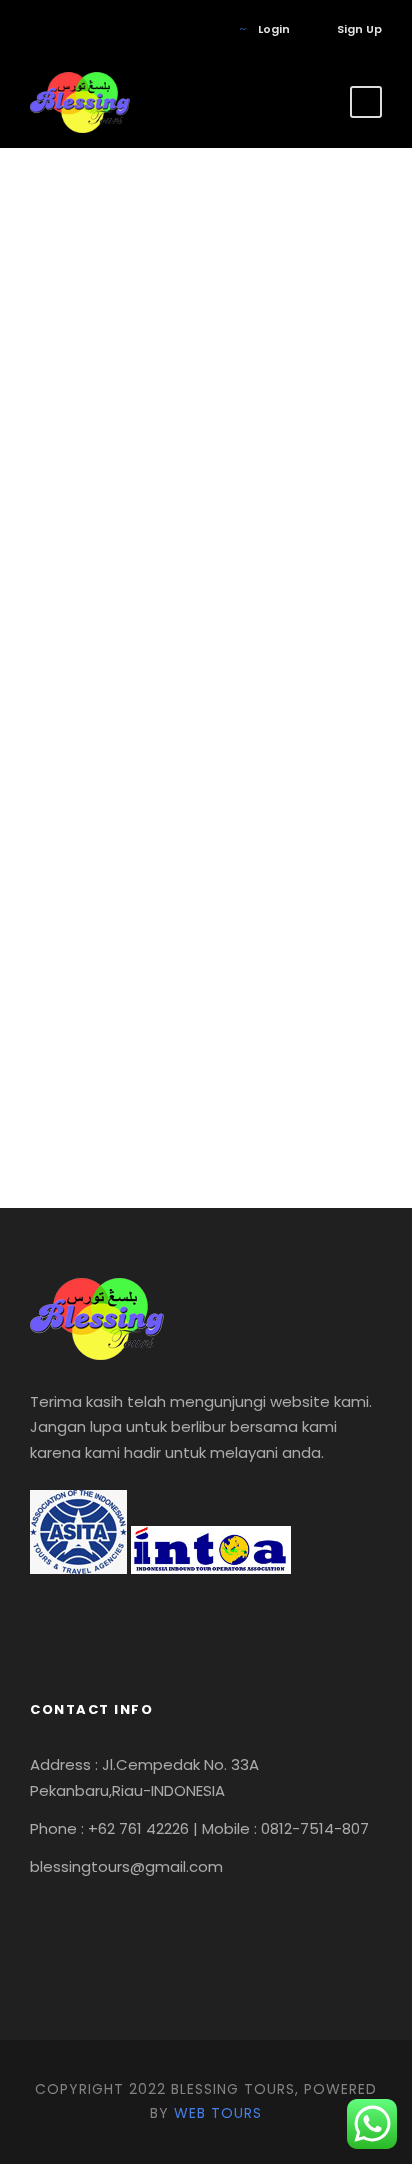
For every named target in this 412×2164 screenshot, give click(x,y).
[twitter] (94, 29)
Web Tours (218, 2113)
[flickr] (64, 29)
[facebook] (34, 29)
